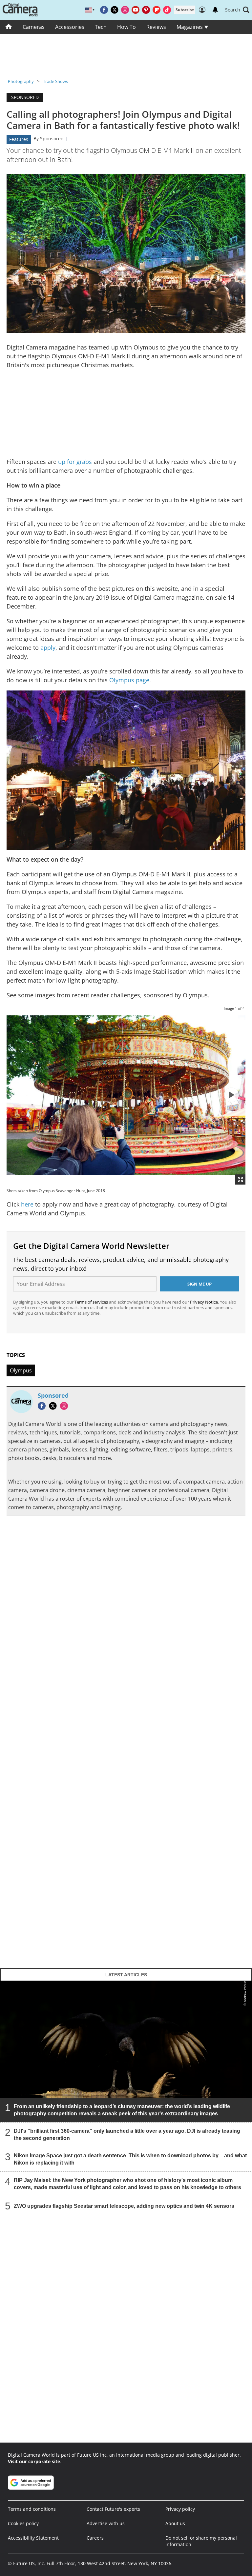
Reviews (156, 27)
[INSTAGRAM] (66, 1406)
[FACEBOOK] (43, 1406)
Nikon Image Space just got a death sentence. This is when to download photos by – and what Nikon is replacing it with (130, 2159)
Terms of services (92, 1302)
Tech (101, 27)
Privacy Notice (204, 1302)
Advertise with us (106, 2523)
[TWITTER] (54, 1406)
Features (19, 139)
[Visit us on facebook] (104, 10)
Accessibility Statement (33, 2538)
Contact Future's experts (113, 2509)
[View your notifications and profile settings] (215, 10)
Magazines (190, 27)
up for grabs (76, 462)
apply (48, 648)
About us (175, 2523)
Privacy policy (180, 2509)
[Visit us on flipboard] (157, 10)
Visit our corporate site (34, 2461)
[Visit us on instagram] (125, 10)
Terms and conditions (32, 2509)
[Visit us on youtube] (136, 10)
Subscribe (185, 10)
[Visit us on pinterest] (146, 10)
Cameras (34, 27)
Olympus (21, 1370)
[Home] (9, 27)
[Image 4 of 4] (231, 1095)
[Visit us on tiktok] (167, 10)
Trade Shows (55, 81)
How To (126, 27)
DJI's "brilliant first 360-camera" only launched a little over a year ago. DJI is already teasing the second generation (127, 2135)
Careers (95, 2538)
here (28, 1204)
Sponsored (52, 139)
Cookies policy (23, 2523)
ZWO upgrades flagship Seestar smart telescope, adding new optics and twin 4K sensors (124, 2206)
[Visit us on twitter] (115, 10)
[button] (237, 10)
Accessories (70, 27)
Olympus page (129, 680)
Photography (21, 81)
